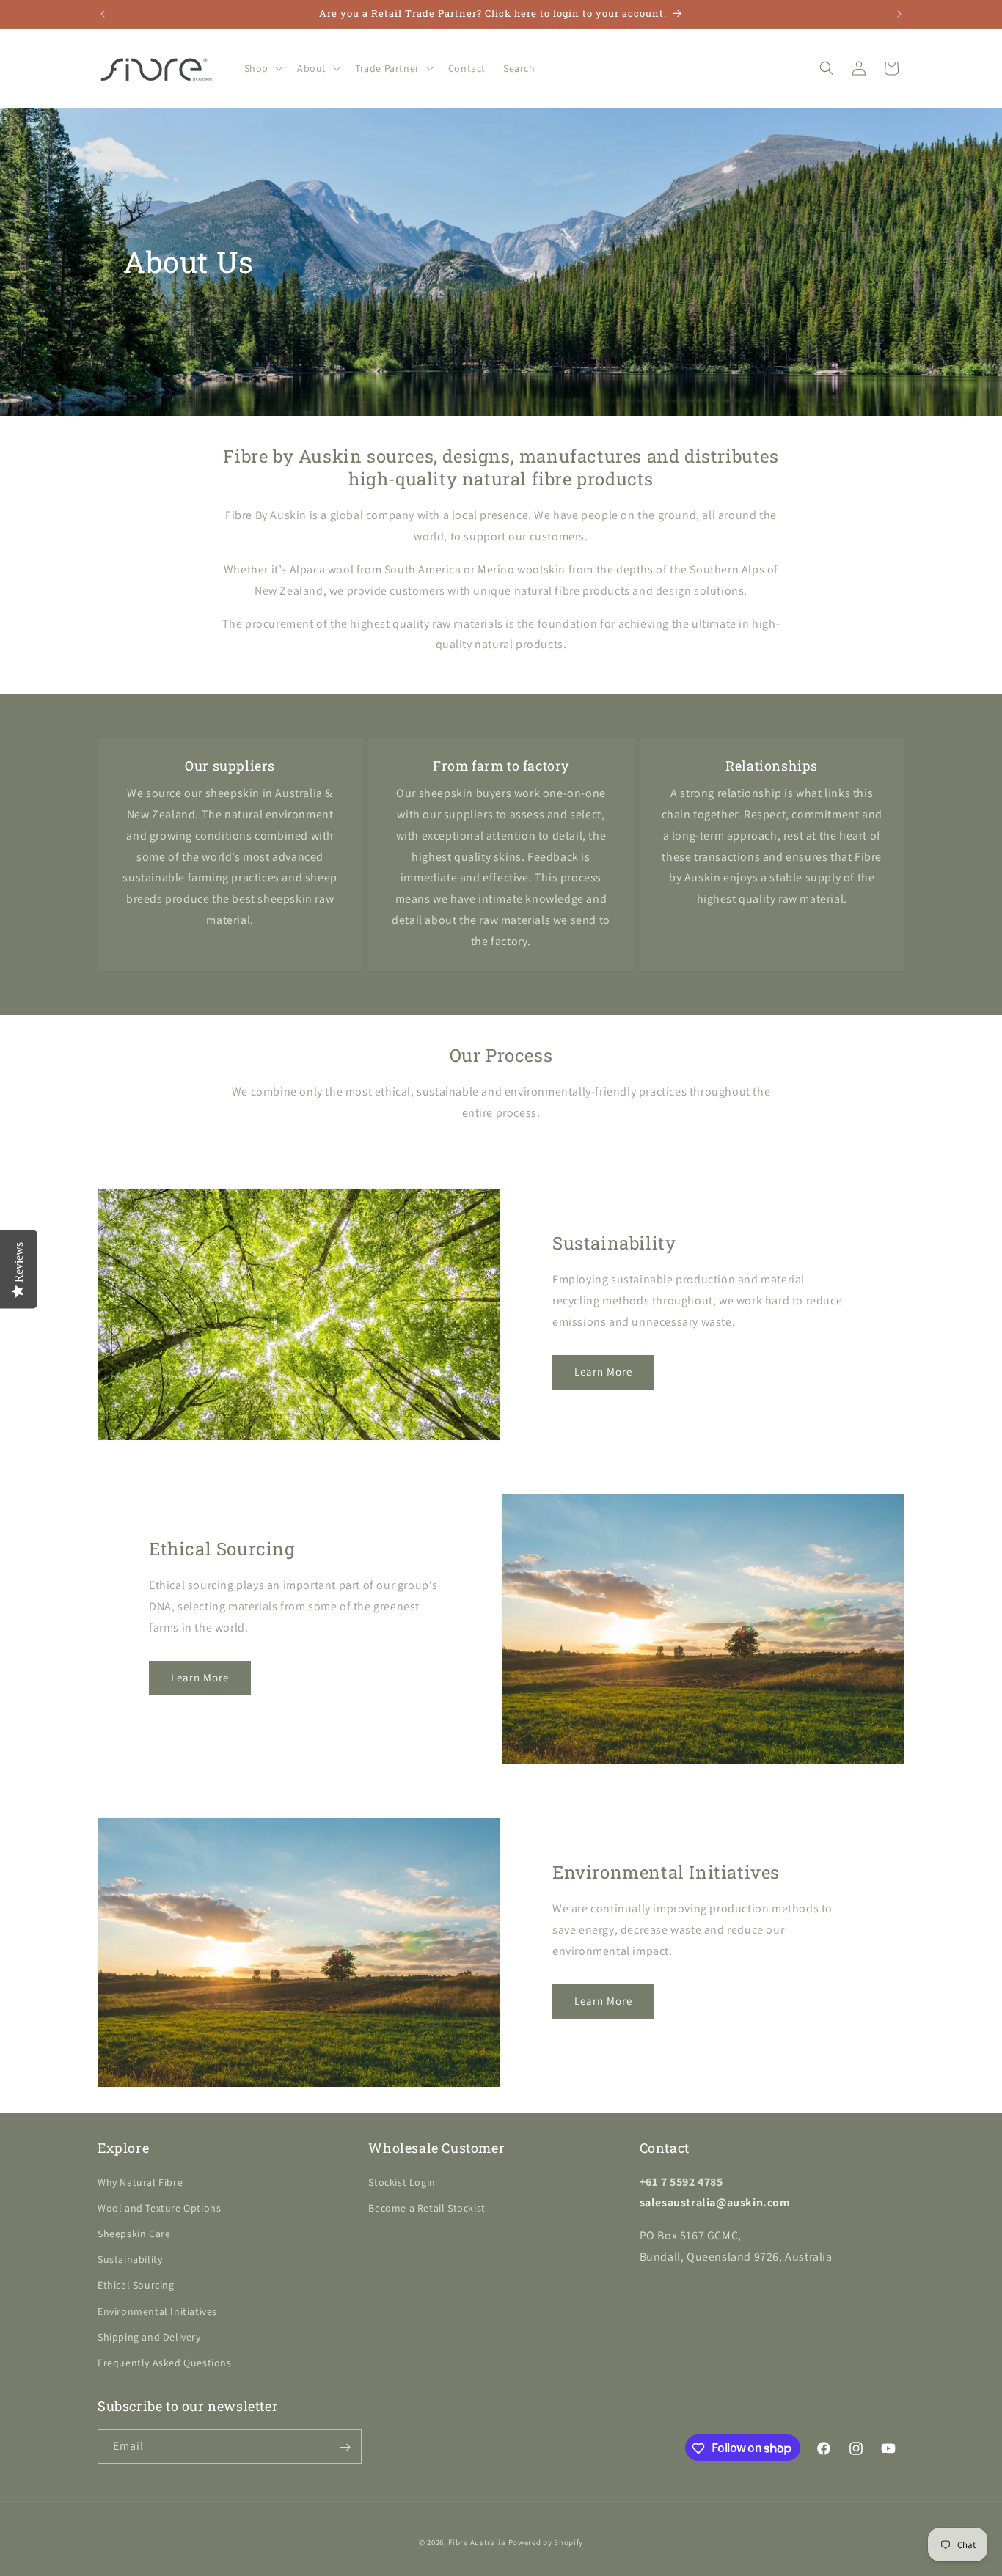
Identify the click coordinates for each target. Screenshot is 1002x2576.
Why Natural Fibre (140, 2182)
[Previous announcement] (103, 14)
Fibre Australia (477, 2542)
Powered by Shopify (546, 2542)
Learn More (603, 1372)
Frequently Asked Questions (165, 2363)
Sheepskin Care (134, 2234)
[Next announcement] (899, 14)
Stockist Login (402, 2182)
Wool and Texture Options (159, 2208)
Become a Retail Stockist (427, 2208)
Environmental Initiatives (157, 2311)
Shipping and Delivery (149, 2337)
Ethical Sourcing (136, 2285)
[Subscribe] (345, 2447)
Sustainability (130, 2259)
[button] (262, 68)
